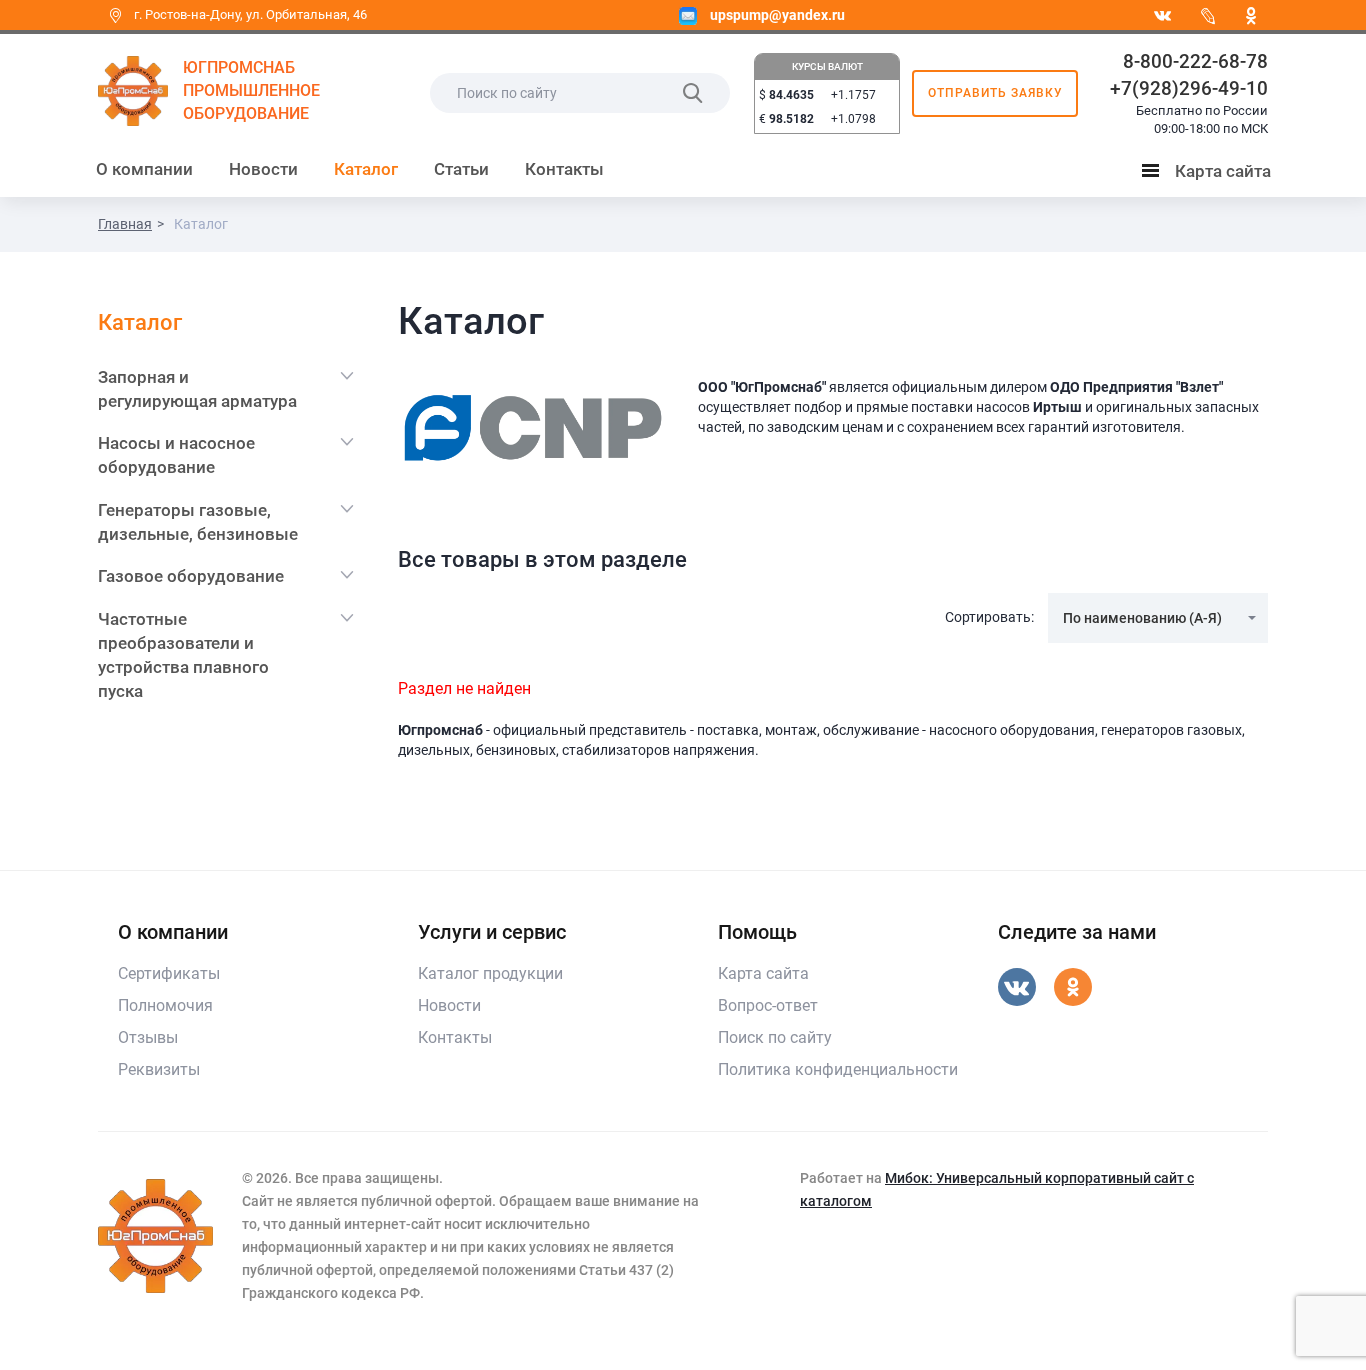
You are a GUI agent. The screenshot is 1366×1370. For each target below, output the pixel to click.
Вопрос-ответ (768, 1005)
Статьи (461, 169)
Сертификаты (169, 973)
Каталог (366, 169)
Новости (263, 169)
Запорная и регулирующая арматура (197, 389)
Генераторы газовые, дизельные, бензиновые (198, 522)
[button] (1158, 618)
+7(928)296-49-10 (1189, 88)
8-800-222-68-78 (1195, 61)
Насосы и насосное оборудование (176, 455)
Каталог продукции (490, 973)
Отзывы (148, 1037)
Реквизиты (159, 1069)
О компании (144, 169)
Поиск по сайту (775, 1037)
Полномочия (165, 1005)
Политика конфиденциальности (838, 1069)
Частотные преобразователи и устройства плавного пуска (183, 655)
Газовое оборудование (191, 576)
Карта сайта (1211, 175)
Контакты (564, 169)
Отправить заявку (995, 93)
